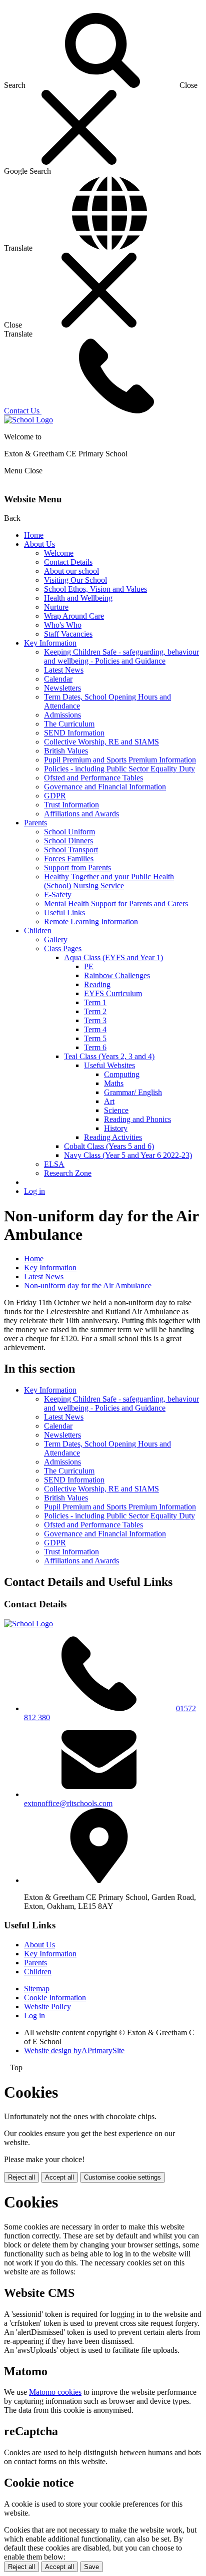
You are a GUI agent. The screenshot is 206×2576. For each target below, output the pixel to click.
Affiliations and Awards (81, 814)
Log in (34, 1191)
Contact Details (68, 562)
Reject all (21, 2177)
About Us (39, 544)
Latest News (64, 670)
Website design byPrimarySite (74, 2050)
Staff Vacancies (68, 634)
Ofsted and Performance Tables (93, 778)
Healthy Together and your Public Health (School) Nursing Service (109, 881)
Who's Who (63, 625)
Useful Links (64, 913)
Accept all (59, 2177)
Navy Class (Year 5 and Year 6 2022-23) (128, 1155)
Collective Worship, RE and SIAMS (101, 742)
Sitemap (37, 1989)
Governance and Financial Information (105, 787)
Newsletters (62, 688)
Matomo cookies (55, 2392)
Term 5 (95, 1038)
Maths (114, 1083)
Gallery (56, 939)
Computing (122, 1074)
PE (89, 966)
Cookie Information (55, 1998)
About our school (71, 571)
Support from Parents (77, 868)
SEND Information (74, 733)
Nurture (56, 607)
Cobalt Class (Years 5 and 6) (109, 1146)
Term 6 (95, 1047)
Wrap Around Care (74, 616)
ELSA (54, 1164)
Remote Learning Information (91, 921)
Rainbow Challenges (117, 975)
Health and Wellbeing (78, 598)
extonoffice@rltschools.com (68, 1803)
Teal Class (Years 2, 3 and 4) (109, 1056)
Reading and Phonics (137, 1119)
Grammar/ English (133, 1092)
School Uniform (69, 832)
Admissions (62, 715)
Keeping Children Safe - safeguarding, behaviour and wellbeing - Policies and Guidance (121, 656)
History (116, 1128)
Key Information (50, 643)
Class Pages (63, 948)
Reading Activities (113, 1137)
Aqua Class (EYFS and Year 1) (113, 957)
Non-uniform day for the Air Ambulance (88, 1286)
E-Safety (58, 895)
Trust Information (71, 805)
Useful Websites (109, 1065)
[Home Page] (28, 420)
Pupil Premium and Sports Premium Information (120, 760)
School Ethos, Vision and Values (95, 589)
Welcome (59, 553)
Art (109, 1101)
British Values (66, 751)
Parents (35, 823)
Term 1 (95, 1002)
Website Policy (47, 2007)
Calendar (58, 679)
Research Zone (68, 1173)
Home (34, 535)
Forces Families (69, 859)
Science (116, 1110)
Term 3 (95, 1020)
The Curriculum (69, 724)
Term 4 (95, 1029)
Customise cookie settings (122, 2177)
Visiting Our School (75, 580)
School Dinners (68, 841)
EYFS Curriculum (113, 993)
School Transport (71, 850)
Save (91, 2567)
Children (38, 930)
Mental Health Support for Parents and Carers (116, 904)
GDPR (55, 796)
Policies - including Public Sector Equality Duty (119, 769)
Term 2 (95, 1011)
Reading (97, 984)
